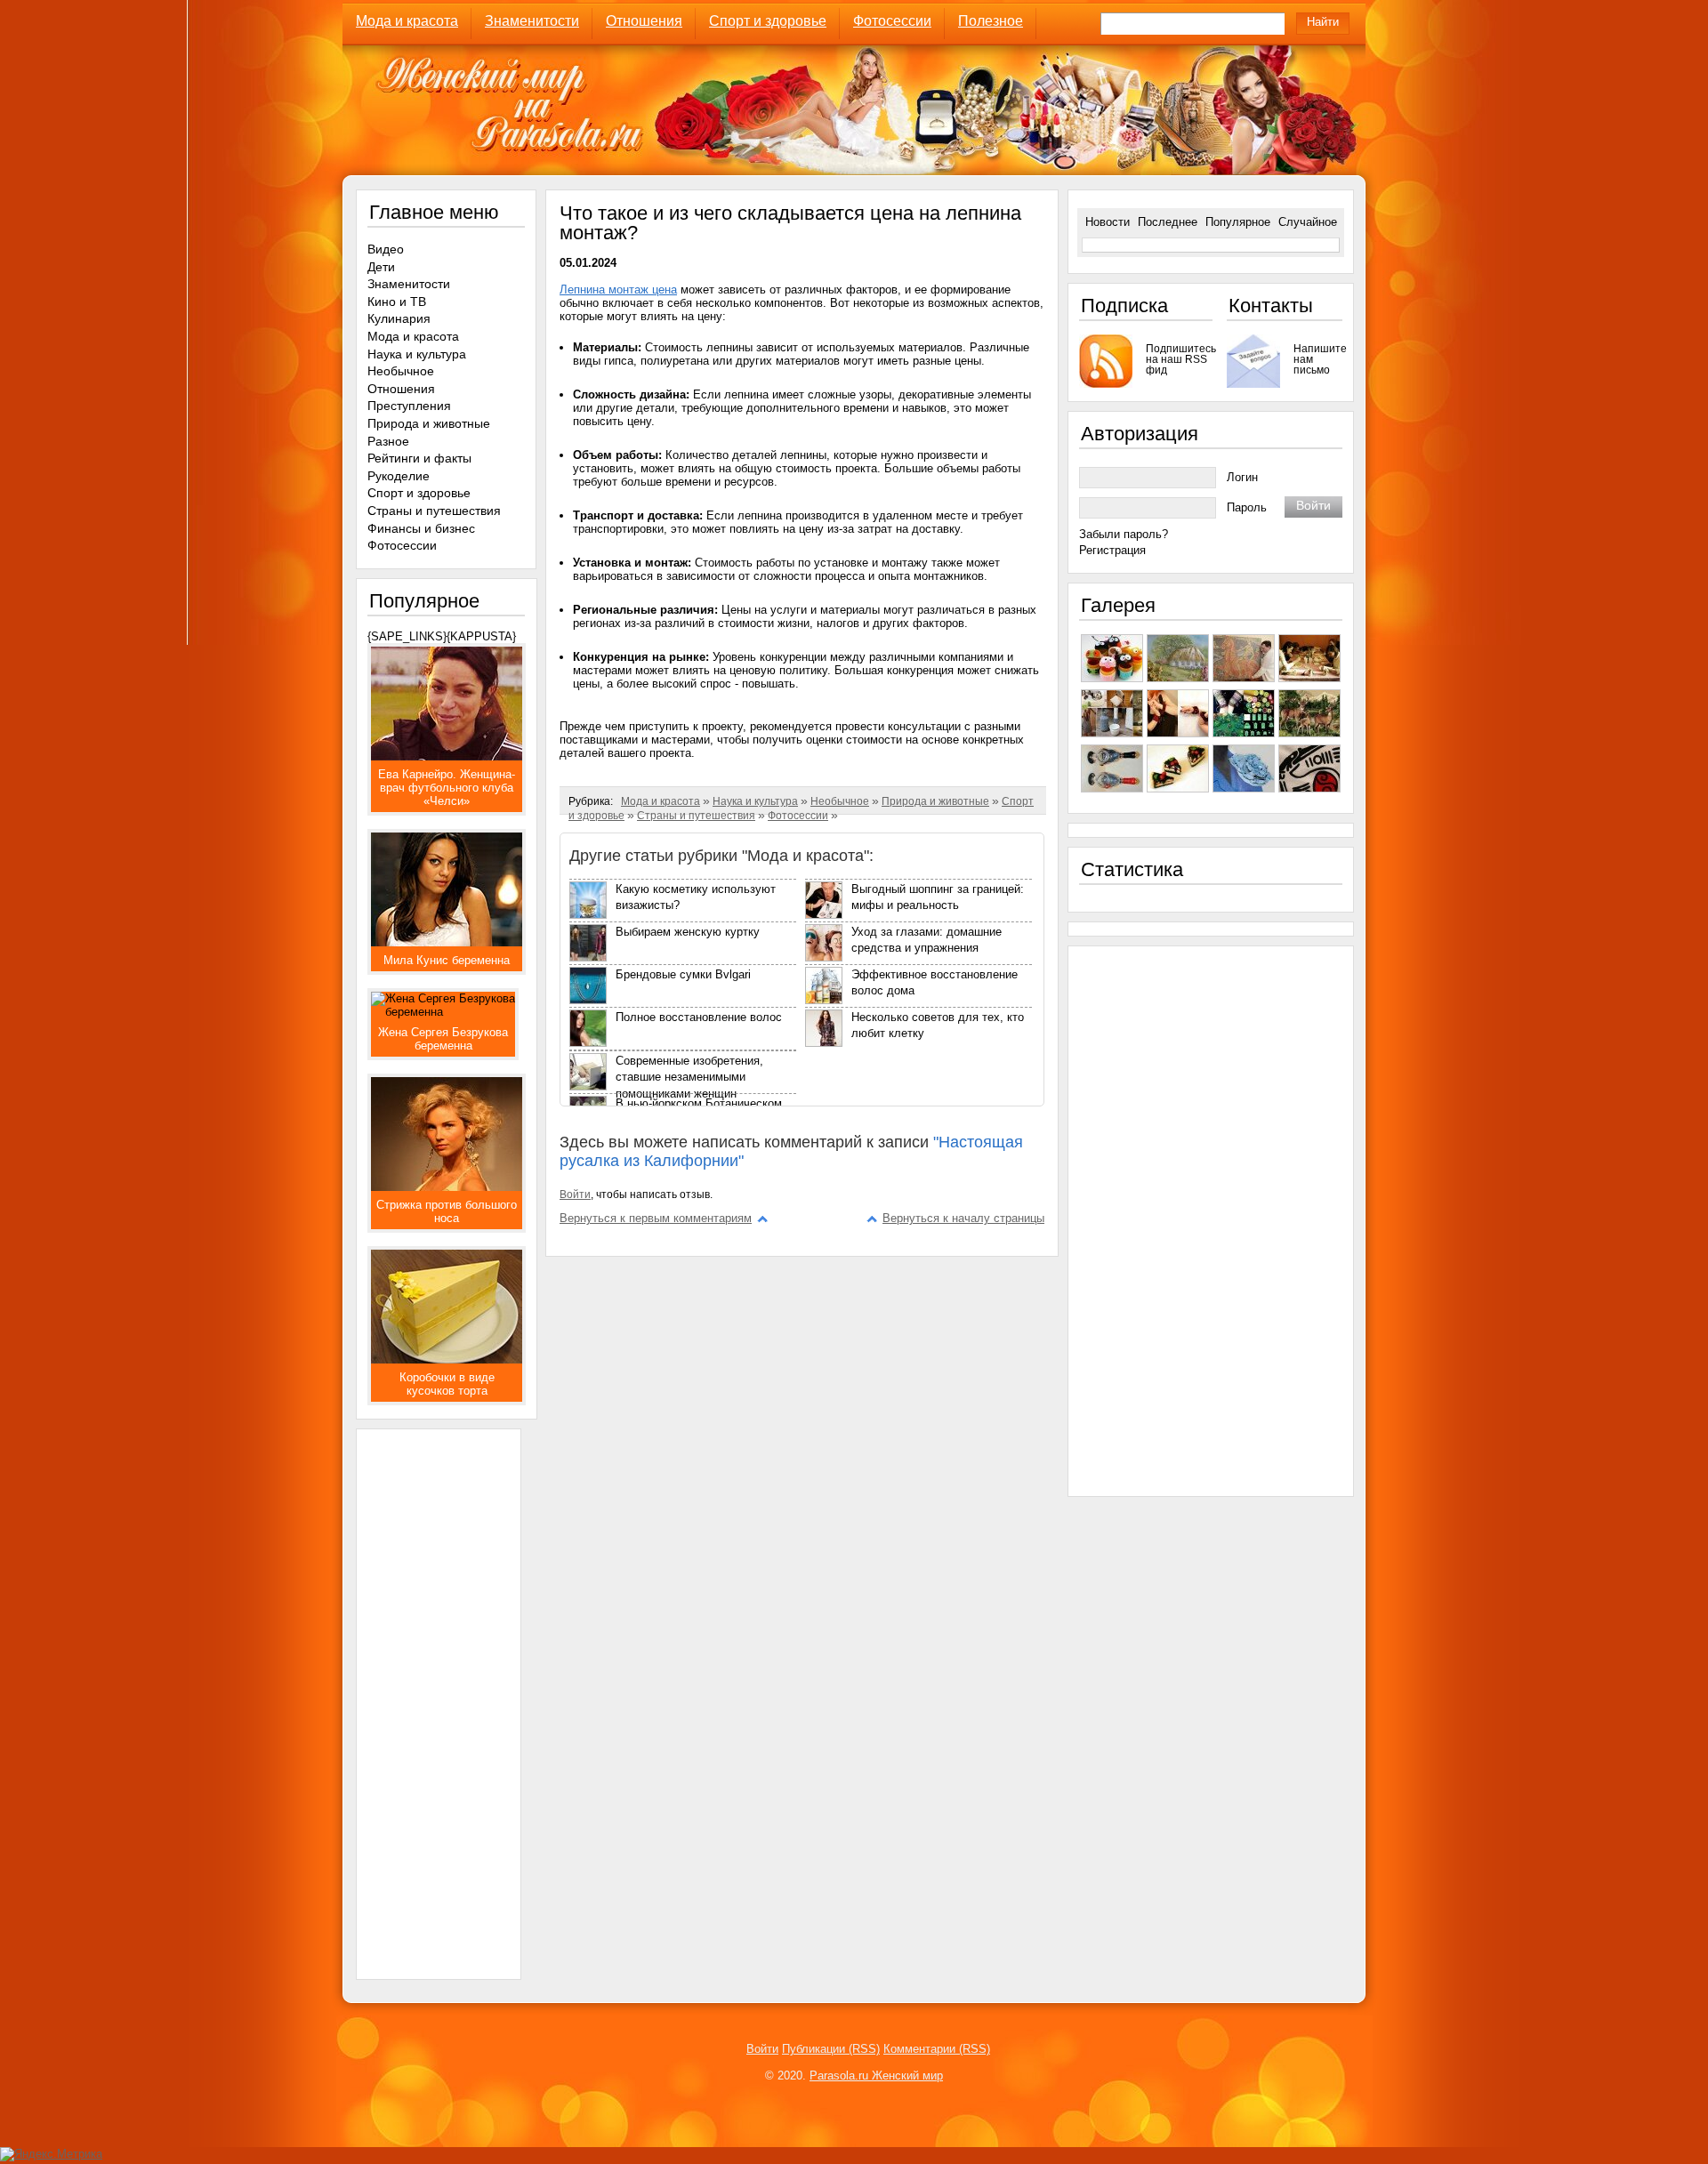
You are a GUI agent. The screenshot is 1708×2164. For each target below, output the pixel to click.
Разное (388, 441)
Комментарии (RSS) (937, 2049)
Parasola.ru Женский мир (876, 2076)
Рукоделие (399, 476)
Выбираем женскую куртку (688, 932)
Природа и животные (935, 801)
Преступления (409, 406)
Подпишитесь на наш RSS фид (1179, 359)
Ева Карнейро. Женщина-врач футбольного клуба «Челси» (447, 788)
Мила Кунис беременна (447, 960)
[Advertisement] (439, 1696)
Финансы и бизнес (421, 528)
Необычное (840, 801)
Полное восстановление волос (699, 1017)
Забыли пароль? (1124, 534)
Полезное (991, 21)
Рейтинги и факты (419, 458)
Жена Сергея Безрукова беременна (443, 1039)
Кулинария (399, 318)
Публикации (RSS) (831, 2049)
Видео (386, 249)
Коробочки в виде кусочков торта (447, 1384)
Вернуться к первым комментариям (656, 1218)
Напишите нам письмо (1318, 359)
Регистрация (1112, 550)
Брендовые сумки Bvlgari (683, 974)
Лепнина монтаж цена (618, 290)
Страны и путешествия (696, 816)
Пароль (1247, 507)
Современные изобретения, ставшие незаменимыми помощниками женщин (689, 1077)
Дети (381, 267)
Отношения (644, 21)
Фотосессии (892, 21)
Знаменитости (532, 21)
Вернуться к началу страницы (963, 1218)
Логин (1242, 477)
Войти (575, 1195)
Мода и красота (407, 21)
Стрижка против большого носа (447, 1211)
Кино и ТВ (397, 302)
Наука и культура (755, 801)
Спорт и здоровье (768, 21)
